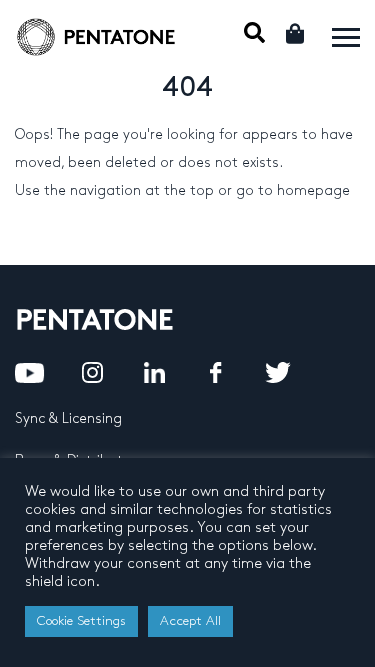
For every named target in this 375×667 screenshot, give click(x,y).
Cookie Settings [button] (81, 621)
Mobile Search (254, 32)
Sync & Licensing (68, 418)
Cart (296, 33)
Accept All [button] (190, 621)
